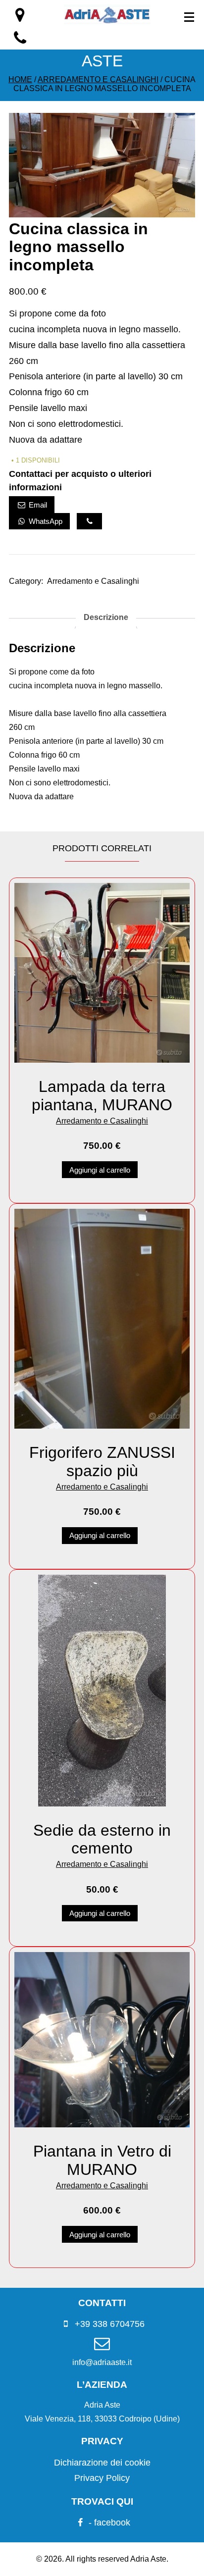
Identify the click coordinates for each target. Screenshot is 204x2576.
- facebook (108, 2523)
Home (20, 79)
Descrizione (106, 617)
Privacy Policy (102, 2478)
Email (37, 505)
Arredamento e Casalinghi (98, 79)
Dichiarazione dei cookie (102, 2463)
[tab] (106, 618)
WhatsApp (45, 521)
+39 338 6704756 (108, 2324)
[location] (20, 18)
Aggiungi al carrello (100, 1170)
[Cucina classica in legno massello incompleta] (102, 215)
